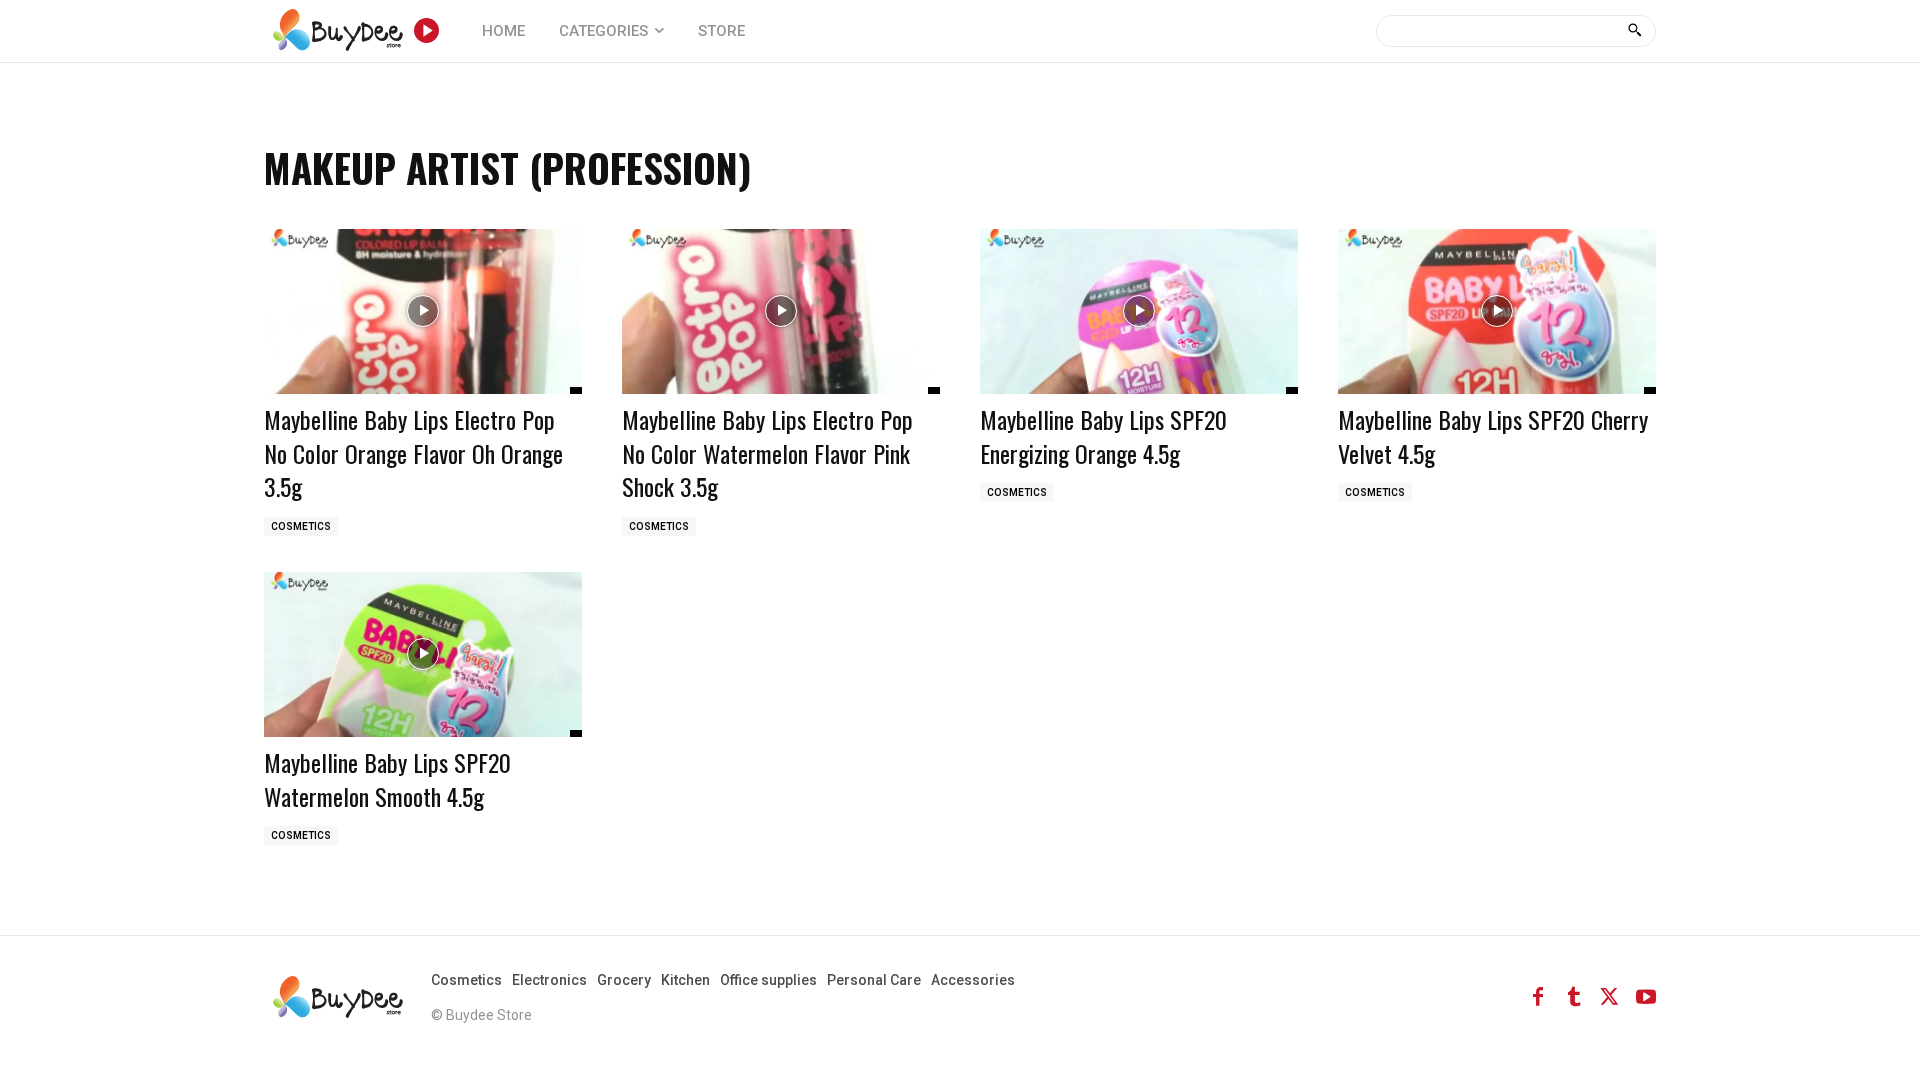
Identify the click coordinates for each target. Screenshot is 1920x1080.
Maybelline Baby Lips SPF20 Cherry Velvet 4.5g (1493, 436)
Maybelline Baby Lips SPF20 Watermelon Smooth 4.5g (387, 779)
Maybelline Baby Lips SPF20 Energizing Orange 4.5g (1103, 436)
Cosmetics (301, 526)
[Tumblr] (1574, 997)
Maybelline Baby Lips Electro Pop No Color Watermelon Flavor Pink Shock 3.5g (767, 452)
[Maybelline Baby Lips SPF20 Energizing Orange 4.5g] (1139, 311)
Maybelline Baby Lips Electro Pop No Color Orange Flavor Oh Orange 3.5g (413, 452)
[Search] (1634, 31)
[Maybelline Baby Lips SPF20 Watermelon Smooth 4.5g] (423, 654)
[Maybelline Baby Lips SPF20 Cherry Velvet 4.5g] (1497, 311)
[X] (1610, 997)
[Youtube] (1646, 997)
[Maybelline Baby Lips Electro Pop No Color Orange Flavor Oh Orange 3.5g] (423, 311)
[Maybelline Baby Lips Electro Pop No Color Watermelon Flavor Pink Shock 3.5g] (781, 311)
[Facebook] (1538, 997)
